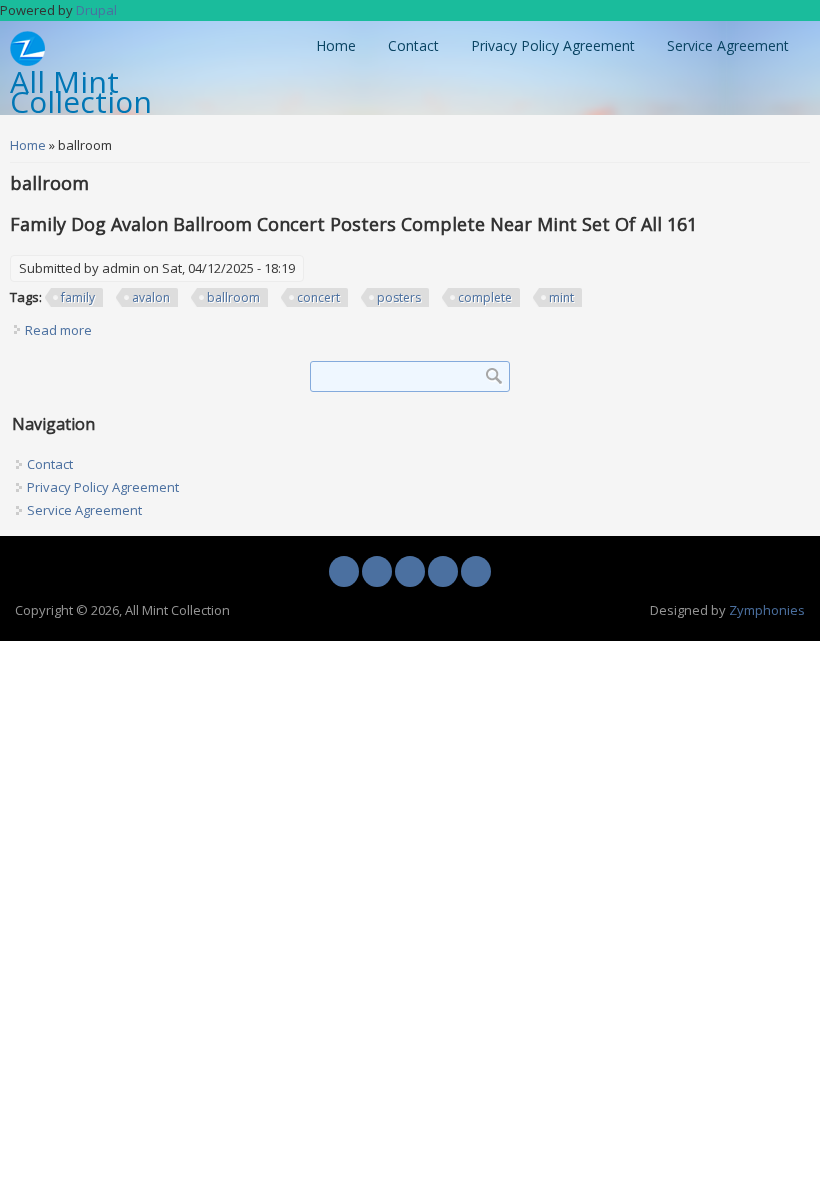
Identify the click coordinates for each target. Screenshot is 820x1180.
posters (399, 297)
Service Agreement (728, 45)
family (78, 297)
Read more (58, 330)
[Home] (27, 61)
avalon (151, 297)
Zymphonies (767, 610)
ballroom (233, 297)
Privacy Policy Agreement (553, 45)
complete (485, 297)
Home (336, 45)
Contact (413, 45)
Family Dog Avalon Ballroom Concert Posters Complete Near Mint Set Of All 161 (353, 224)
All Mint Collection (81, 93)
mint (561, 297)
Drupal (96, 10)
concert (318, 297)
